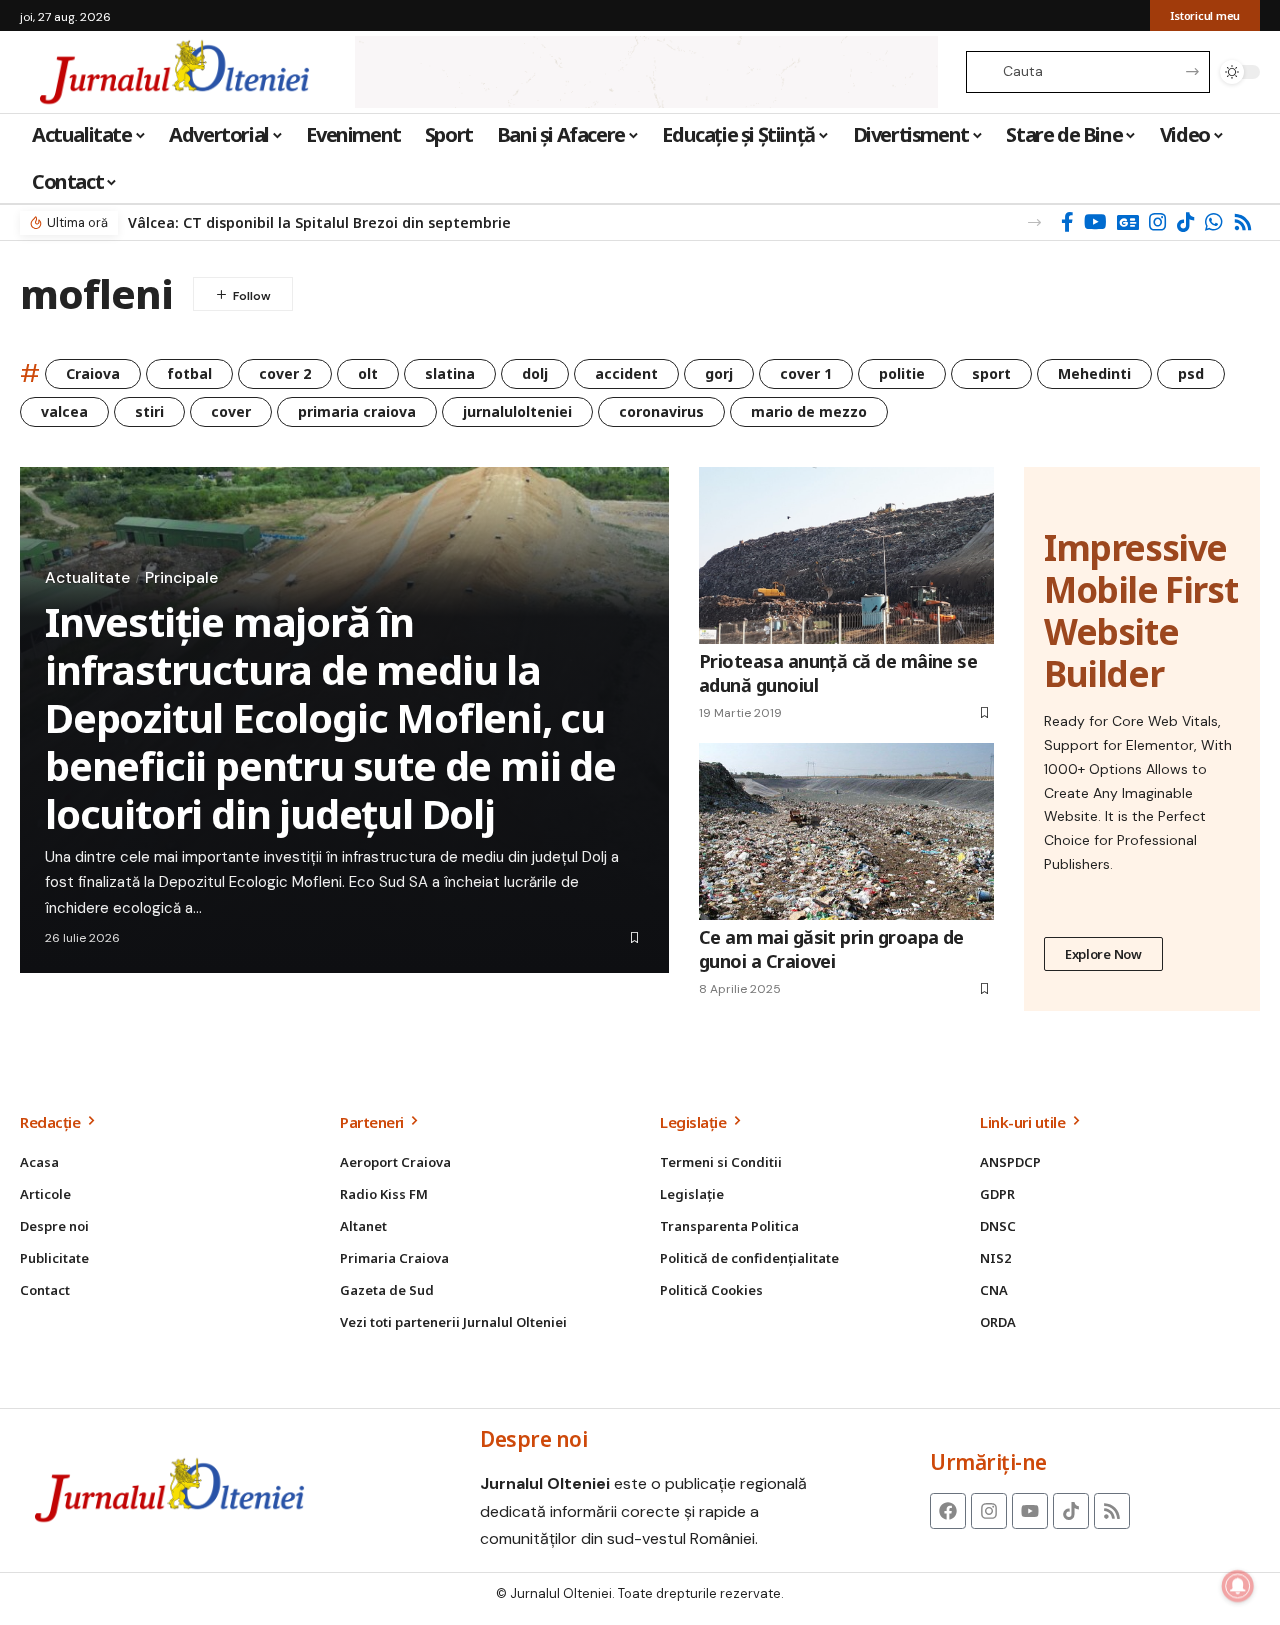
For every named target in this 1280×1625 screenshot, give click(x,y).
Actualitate (87, 578)
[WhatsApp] (1214, 222)
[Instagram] (1158, 222)
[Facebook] (1067, 222)
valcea (64, 411)
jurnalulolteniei (517, 411)
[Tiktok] (1071, 1511)
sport (991, 373)
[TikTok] (1186, 222)
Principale (181, 578)
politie (902, 373)
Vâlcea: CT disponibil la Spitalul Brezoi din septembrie (319, 222)
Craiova (93, 373)
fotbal (189, 373)
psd (1191, 373)
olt (368, 373)
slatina (450, 373)
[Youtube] (1030, 1511)
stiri (149, 411)
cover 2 (285, 373)
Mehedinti (1094, 373)
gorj (719, 373)
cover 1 (806, 373)
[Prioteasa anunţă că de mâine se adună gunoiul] (846, 555)
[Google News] (1128, 222)
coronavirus (661, 411)
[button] (1034, 222)
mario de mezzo (809, 411)
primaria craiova (357, 411)
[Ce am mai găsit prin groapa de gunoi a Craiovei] (846, 831)
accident (626, 373)
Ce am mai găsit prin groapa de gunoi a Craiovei (831, 948)
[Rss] (1243, 222)
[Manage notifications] (1238, 1586)
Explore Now (1103, 954)
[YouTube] (1095, 222)
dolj (535, 373)
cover (231, 411)
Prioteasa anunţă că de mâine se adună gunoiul (838, 672)
